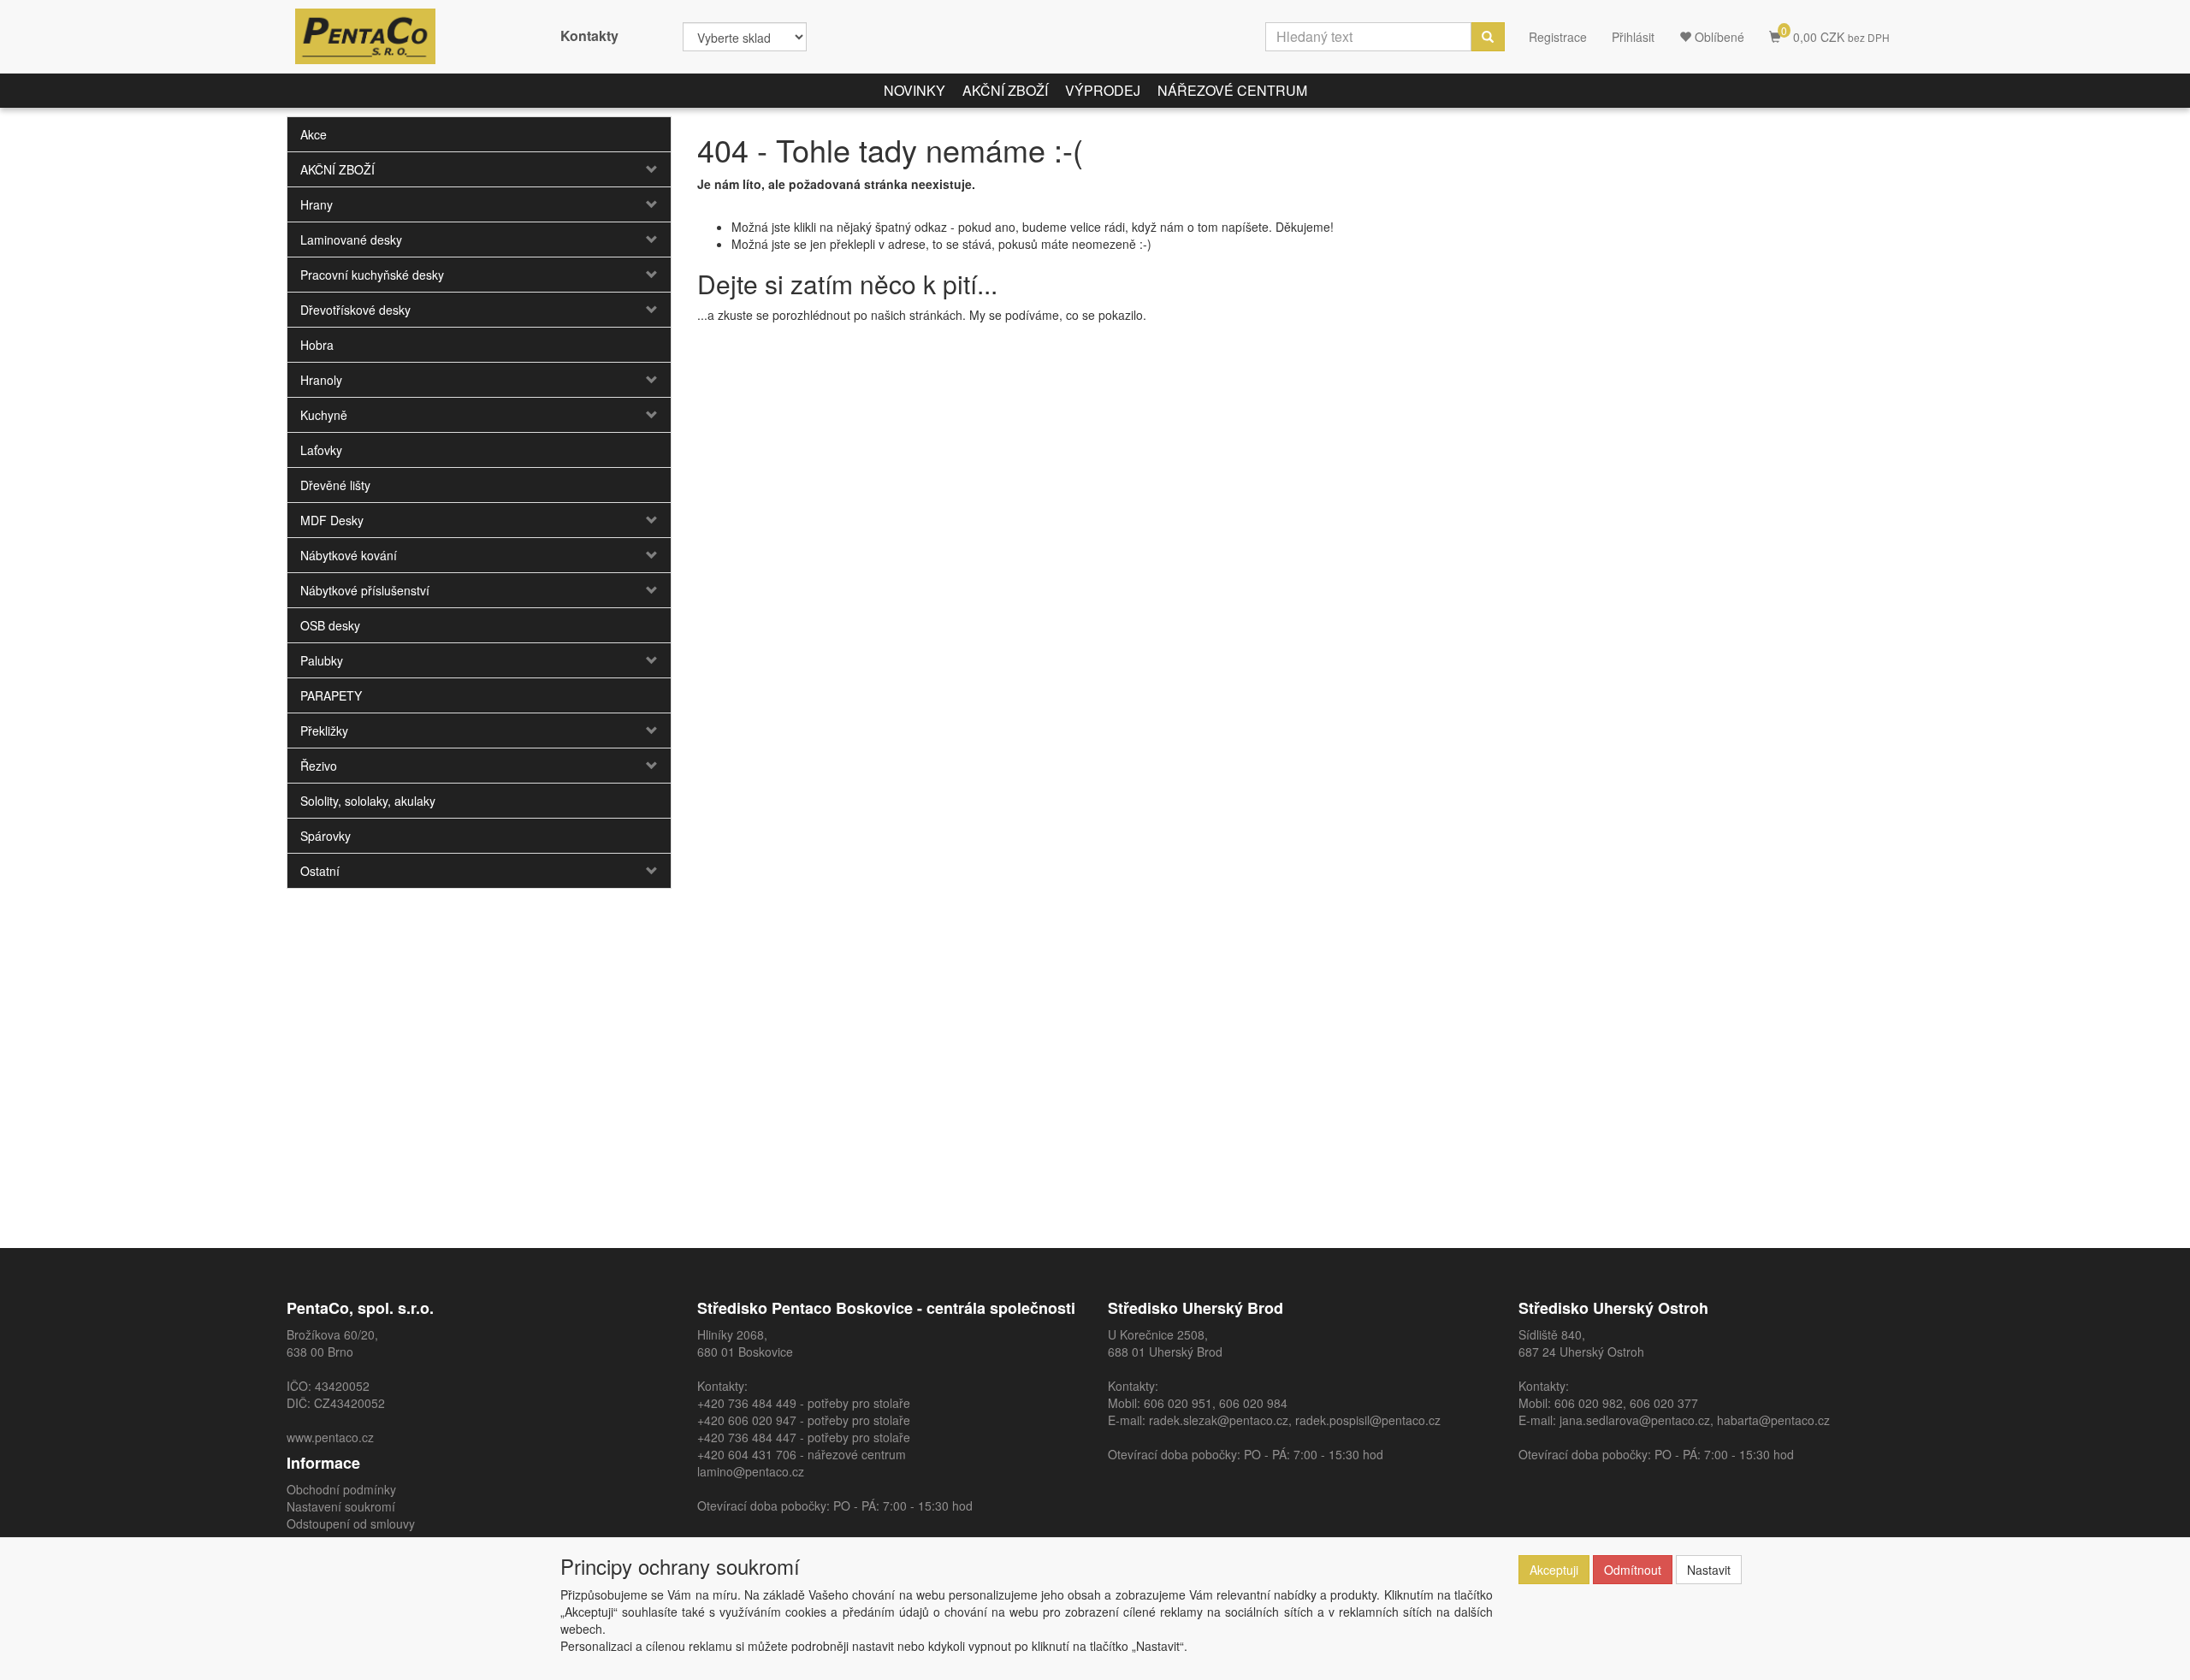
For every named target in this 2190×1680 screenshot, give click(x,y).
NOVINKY (914, 90)
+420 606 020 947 (747, 1420)
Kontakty (589, 35)
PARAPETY (331, 695)
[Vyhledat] (1488, 37)
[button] (639, 169)
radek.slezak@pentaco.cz (1219, 1420)
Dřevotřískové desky (355, 310)
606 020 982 (1589, 1403)
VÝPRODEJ (1103, 90)
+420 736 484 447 (747, 1437)
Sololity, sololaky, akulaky (368, 801)
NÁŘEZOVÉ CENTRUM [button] (1232, 90)
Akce (314, 134)
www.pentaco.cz (330, 1437)
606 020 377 (1664, 1403)
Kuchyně (324, 415)
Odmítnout (1633, 1570)
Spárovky (326, 836)
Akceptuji (1554, 1570)
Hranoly (321, 380)
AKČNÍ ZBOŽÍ (1005, 90)
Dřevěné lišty (335, 485)
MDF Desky (332, 520)
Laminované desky (351, 240)
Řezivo (319, 766)
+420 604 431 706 (747, 1454)
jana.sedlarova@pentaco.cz (1635, 1420)
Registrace (1558, 37)
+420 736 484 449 (747, 1403)
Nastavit (1709, 1570)
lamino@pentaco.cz (751, 1471)
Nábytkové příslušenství (365, 590)
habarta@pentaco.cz (1773, 1420)
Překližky (324, 731)
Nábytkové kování (349, 555)
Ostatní (320, 871)
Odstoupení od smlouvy (351, 1523)
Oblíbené (1718, 37)
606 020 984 (1253, 1403)
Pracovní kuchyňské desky (372, 275)
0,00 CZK (1835, 34)
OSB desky (330, 625)
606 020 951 (1178, 1403)
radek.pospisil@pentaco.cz (1368, 1420)
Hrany (317, 204)
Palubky (322, 660)
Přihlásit (1633, 37)
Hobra (317, 345)
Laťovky (321, 450)
